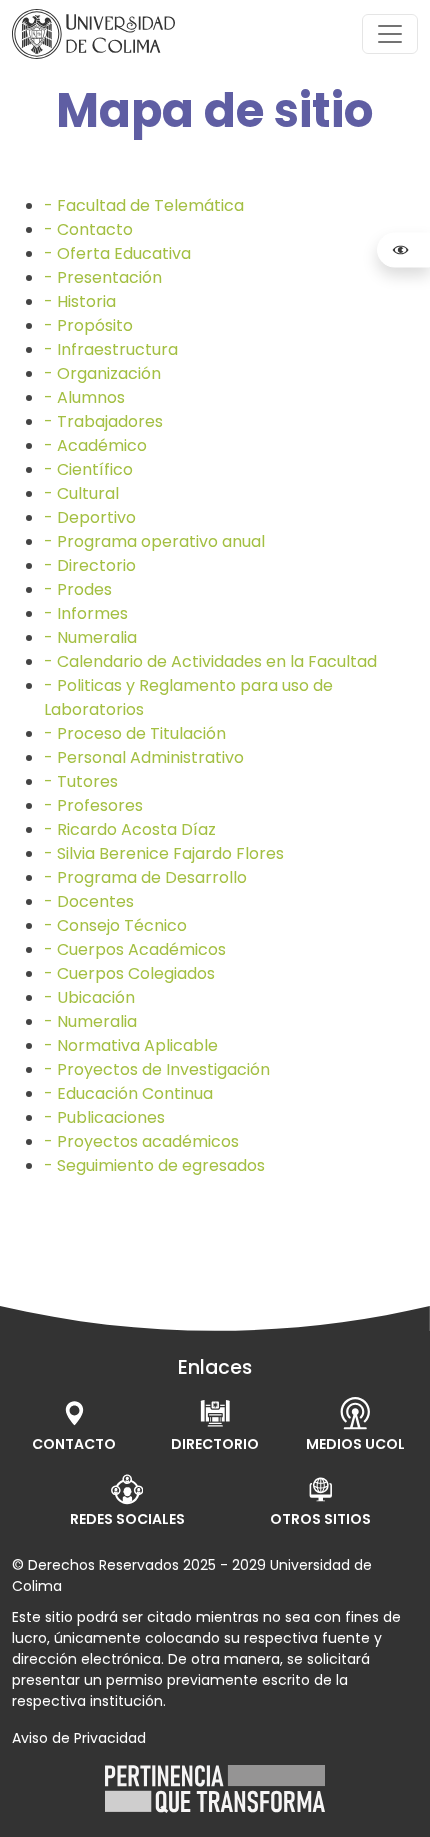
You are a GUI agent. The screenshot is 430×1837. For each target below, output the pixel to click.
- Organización (102, 373)
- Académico (95, 445)
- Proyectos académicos (141, 1141)
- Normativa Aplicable (131, 1045)
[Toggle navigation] (390, 34)
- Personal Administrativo (144, 757)
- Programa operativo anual (154, 541)
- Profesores (93, 805)
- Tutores (81, 781)
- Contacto (88, 229)
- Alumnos (84, 397)
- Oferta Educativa (117, 253)
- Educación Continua (128, 1093)
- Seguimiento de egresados (154, 1165)
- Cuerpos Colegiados (129, 973)
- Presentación (103, 277)
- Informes (86, 613)
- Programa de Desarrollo (145, 877)
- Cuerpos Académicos (135, 949)
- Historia (80, 301)
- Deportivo (90, 517)
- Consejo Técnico (115, 925)
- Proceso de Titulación (135, 733)
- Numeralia (90, 637)
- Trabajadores (103, 421)
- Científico (88, 469)
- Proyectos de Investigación (157, 1069)
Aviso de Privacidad (79, 1738)
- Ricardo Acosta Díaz (130, 829)
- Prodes (78, 589)
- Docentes (89, 901)
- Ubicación (89, 997)
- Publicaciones (104, 1117)
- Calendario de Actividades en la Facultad (210, 661)
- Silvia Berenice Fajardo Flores (164, 853)
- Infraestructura (111, 349)
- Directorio (90, 565)
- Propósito (88, 325)
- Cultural (81, 493)
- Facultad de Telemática (144, 205)
